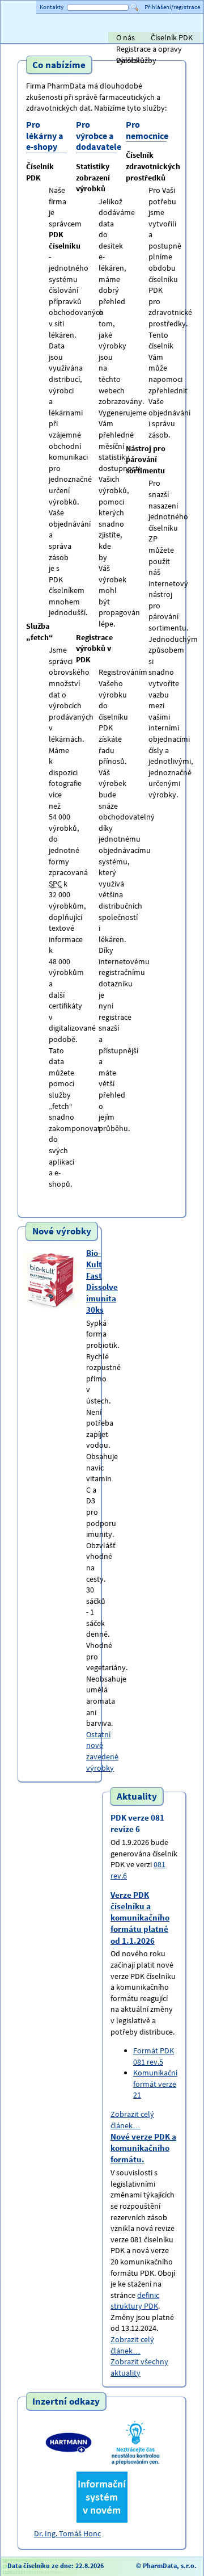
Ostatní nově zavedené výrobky (102, 1751)
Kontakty (52, 7)
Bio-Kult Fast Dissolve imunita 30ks (102, 1281)
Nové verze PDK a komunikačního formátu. (143, 2148)
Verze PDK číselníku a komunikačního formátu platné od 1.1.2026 (140, 1917)
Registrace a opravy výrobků (149, 49)
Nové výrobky (62, 1232)
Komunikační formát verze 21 (155, 2084)
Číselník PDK (172, 37)
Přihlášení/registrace (172, 7)
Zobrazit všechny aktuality (139, 2367)
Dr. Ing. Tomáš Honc (67, 2533)
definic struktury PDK (135, 2301)
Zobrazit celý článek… (132, 2120)
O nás (126, 37)
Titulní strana (28, 37)
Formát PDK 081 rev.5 (154, 2056)
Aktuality (137, 1796)
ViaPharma (118, 39)
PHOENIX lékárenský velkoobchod (182, 39)
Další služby (136, 60)
